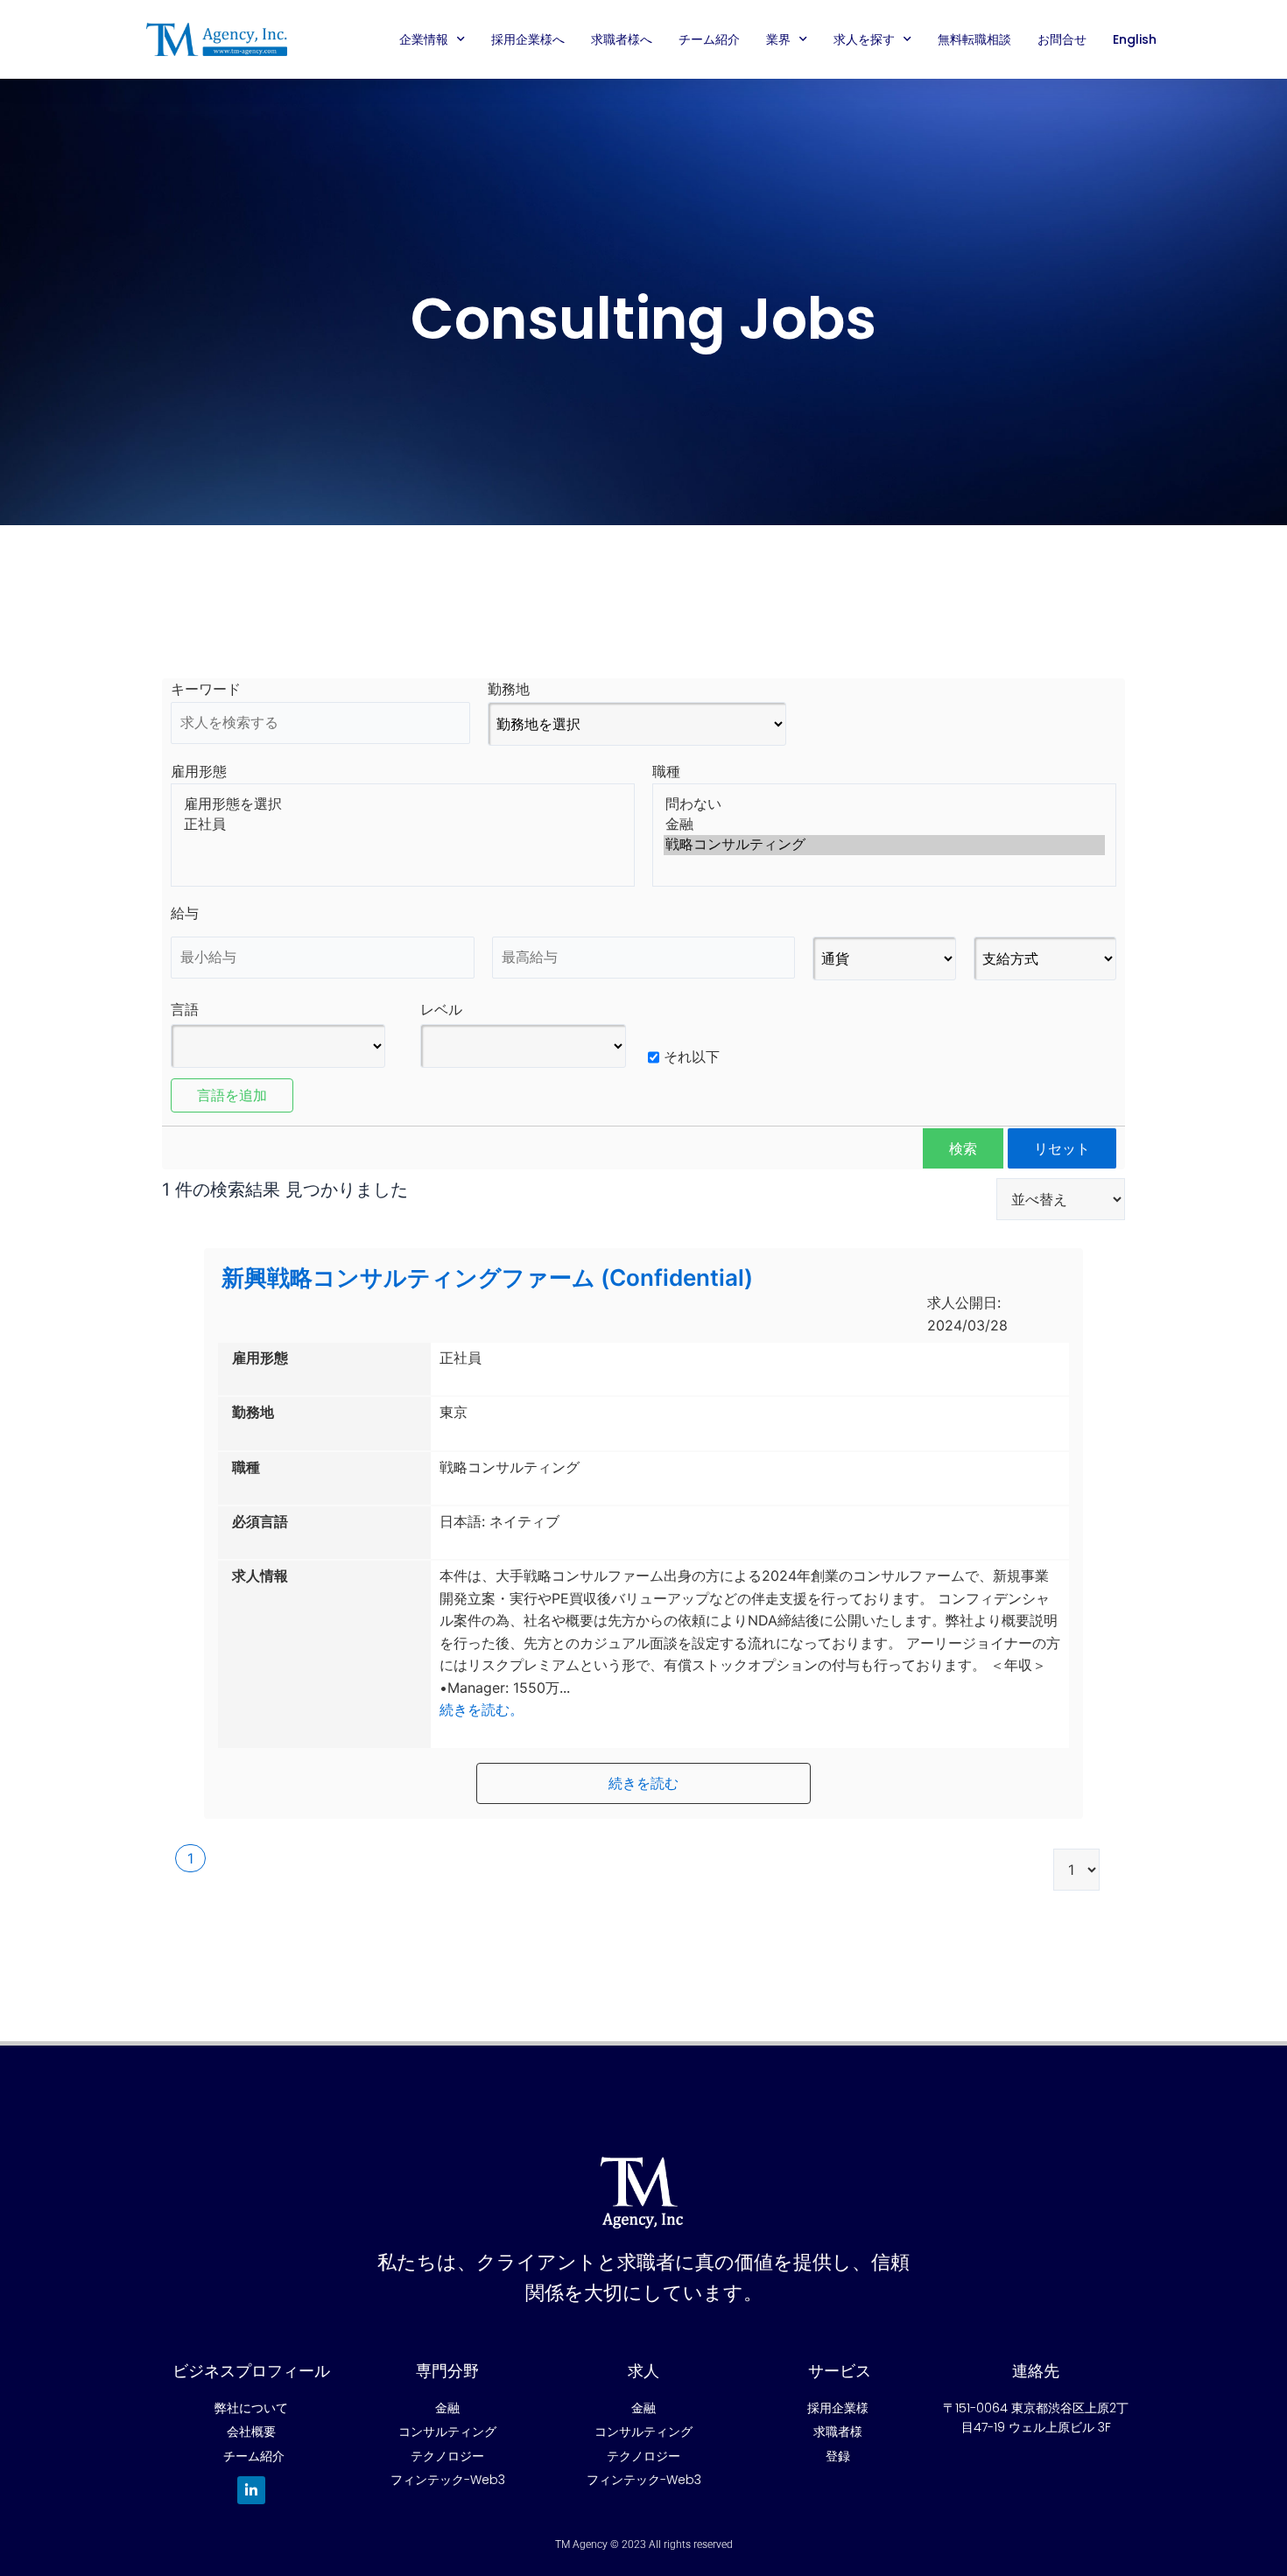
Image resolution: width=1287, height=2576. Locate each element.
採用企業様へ (528, 39)
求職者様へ (622, 39)
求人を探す (864, 39)
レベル (441, 1009)
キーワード (206, 689)
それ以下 (692, 1056)
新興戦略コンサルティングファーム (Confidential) (487, 1277)
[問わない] (884, 805)
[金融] (884, 825)
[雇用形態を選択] (403, 805)
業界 (778, 39)
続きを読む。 (482, 1709)
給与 (185, 913)
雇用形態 (199, 771)
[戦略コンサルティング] (884, 845)
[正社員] (403, 825)
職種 (666, 771)
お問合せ (1062, 39)
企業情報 (424, 39)
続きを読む (643, 1783)
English (1135, 39)
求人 (643, 2371)
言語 (185, 1009)
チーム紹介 (709, 39)
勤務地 (509, 689)
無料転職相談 (974, 39)
